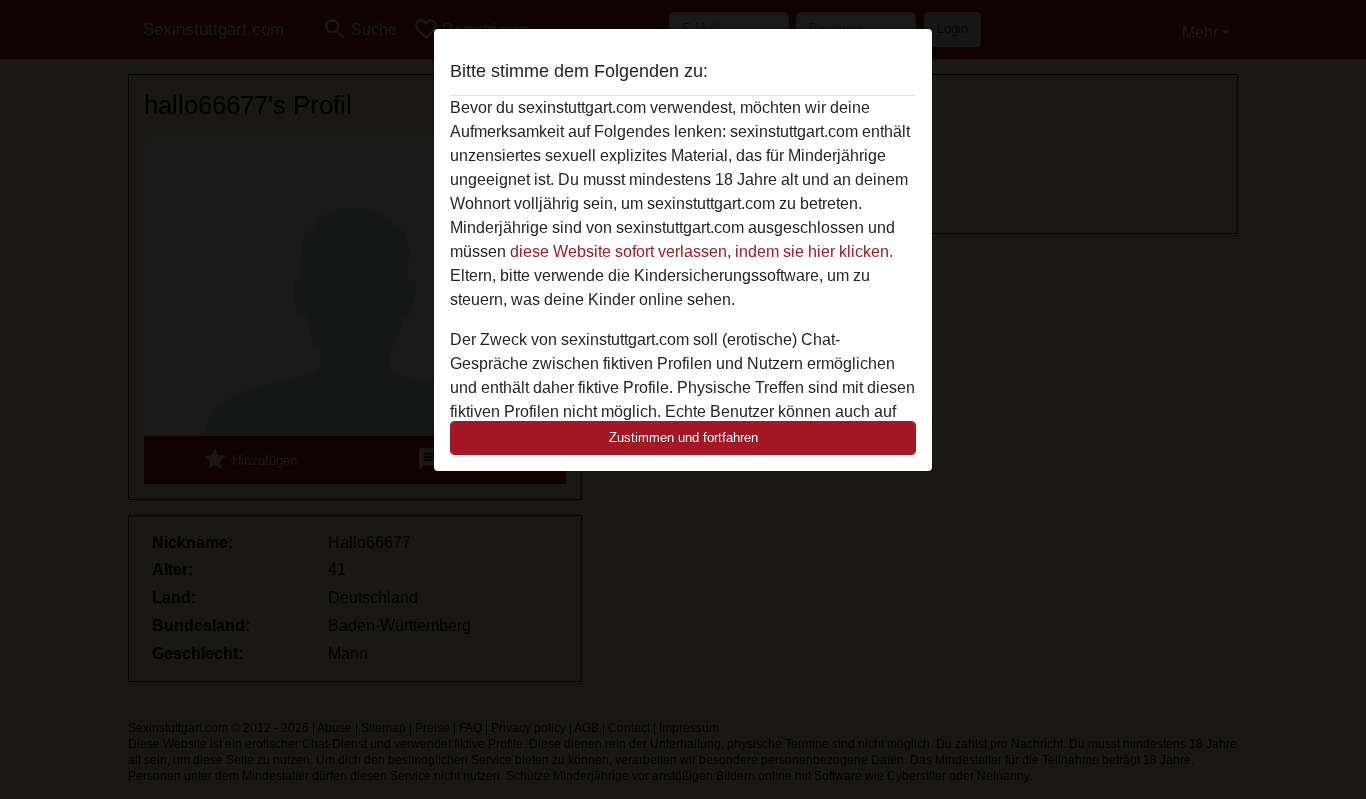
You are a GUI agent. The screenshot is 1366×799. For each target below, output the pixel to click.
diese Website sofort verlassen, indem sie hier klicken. (701, 251)
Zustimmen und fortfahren (683, 437)
